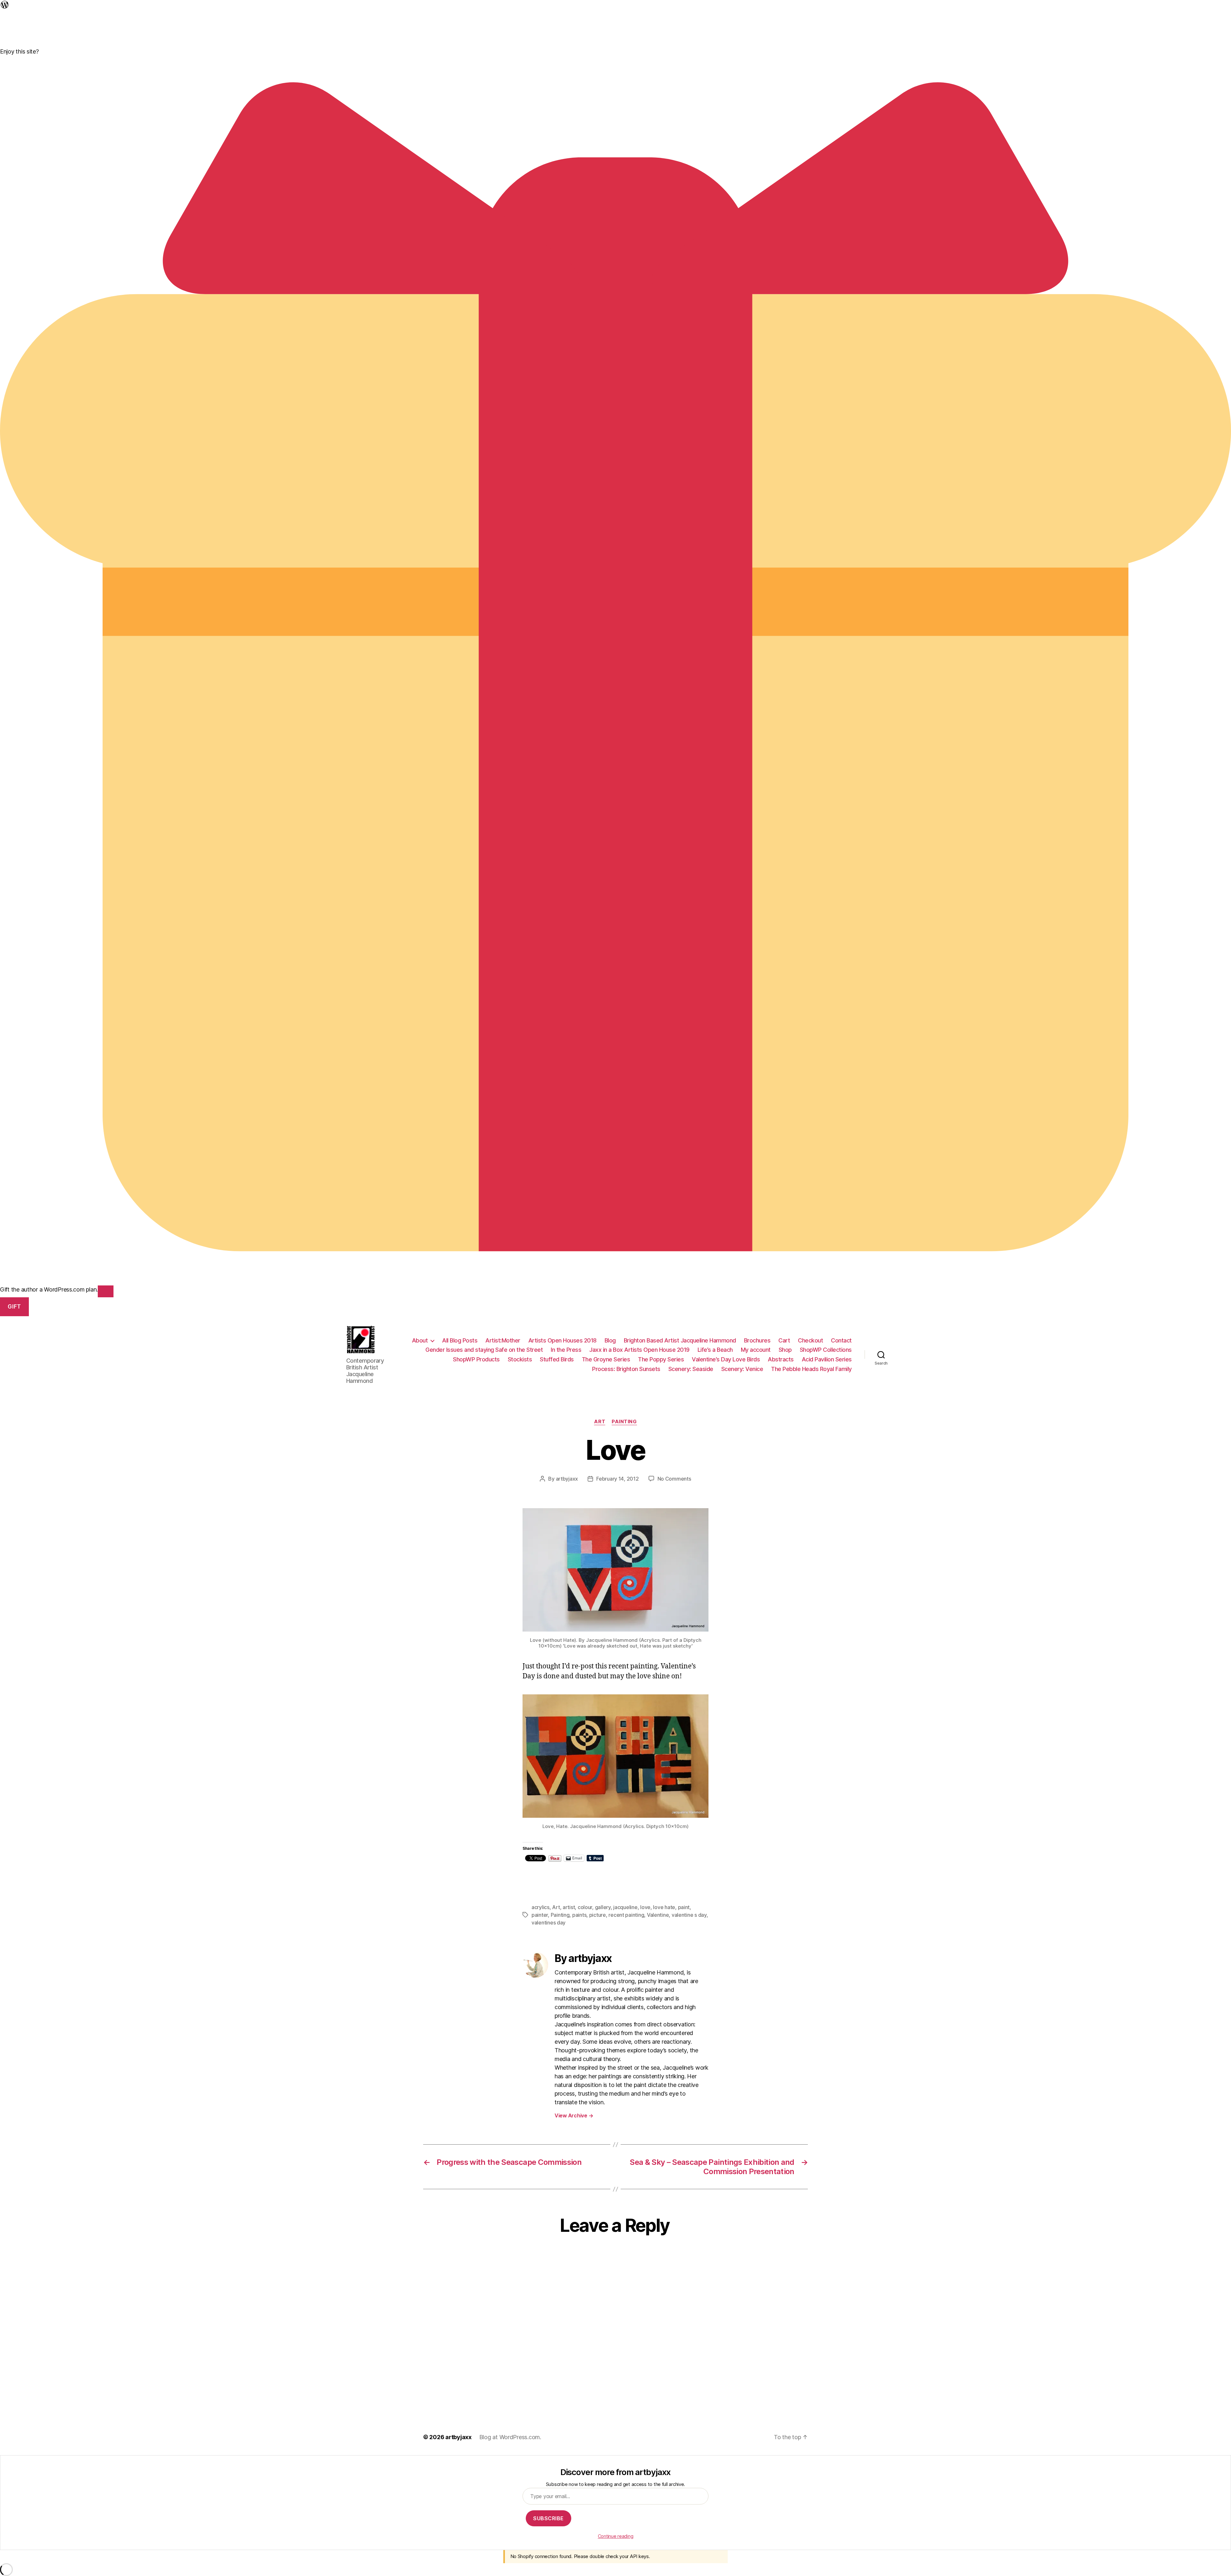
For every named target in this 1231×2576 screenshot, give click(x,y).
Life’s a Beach (715, 1350)
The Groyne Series (606, 1359)
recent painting (626, 1915)
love (645, 1907)
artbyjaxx (567, 1479)
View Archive (574, 2115)
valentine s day (689, 1915)
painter (540, 1915)
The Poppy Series (661, 1359)
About (420, 1340)
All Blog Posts (460, 1340)
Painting (624, 1422)
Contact (841, 1340)
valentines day (549, 1923)
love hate (664, 1907)
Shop (785, 1350)
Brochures (757, 1340)
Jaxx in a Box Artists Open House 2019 (639, 1350)
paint (684, 1907)
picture (598, 1915)
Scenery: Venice (742, 1369)
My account (756, 1350)
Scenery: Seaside (691, 1369)
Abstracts (781, 1359)
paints (579, 1915)
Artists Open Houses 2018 (562, 1340)
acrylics (540, 1907)
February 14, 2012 (617, 1479)
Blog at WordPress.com (510, 2437)
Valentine (658, 1915)
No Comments (674, 1479)
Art (600, 1422)
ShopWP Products (476, 1359)
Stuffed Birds (557, 1359)
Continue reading (616, 2536)
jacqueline (625, 1907)
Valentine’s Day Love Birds (726, 1359)
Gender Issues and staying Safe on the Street (484, 1350)
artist (569, 1907)
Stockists (520, 1359)
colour (585, 1907)
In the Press (566, 1350)
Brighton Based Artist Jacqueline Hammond (680, 1340)
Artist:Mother (503, 1340)
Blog (610, 1340)
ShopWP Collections (826, 1350)
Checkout (810, 1340)
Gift (14, 1307)
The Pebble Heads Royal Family (811, 1369)
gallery (603, 1907)
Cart (784, 1340)
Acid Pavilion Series (827, 1359)
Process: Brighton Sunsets (626, 1369)
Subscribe (549, 2518)
